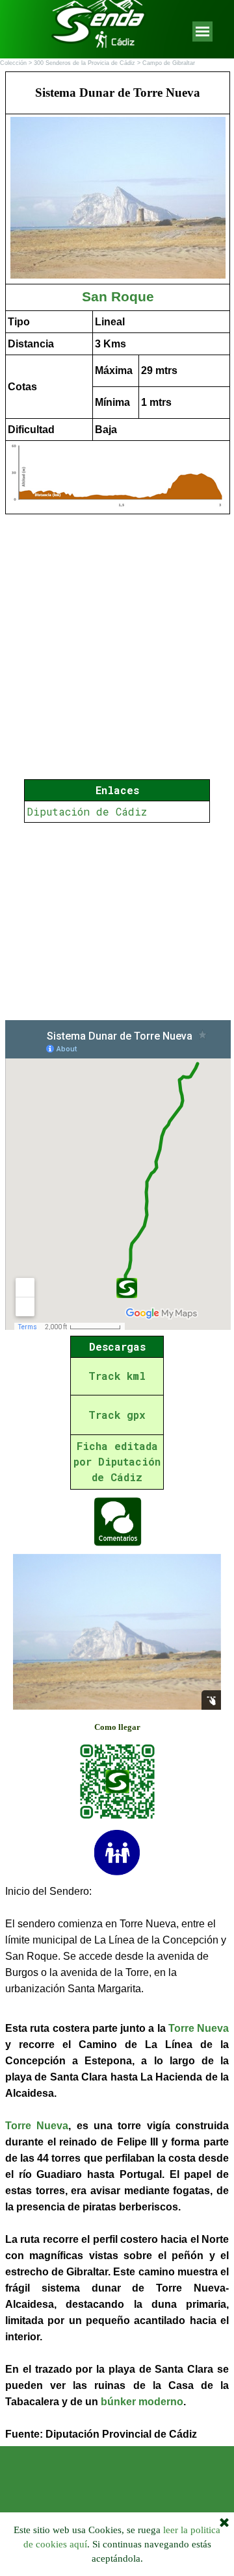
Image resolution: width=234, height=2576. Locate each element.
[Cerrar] (224, 2523)
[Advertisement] (117, 921)
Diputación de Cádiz (87, 811)
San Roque (118, 297)
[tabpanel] (117, 293)
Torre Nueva (199, 2028)
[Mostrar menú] (202, 31)
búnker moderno (142, 2402)
